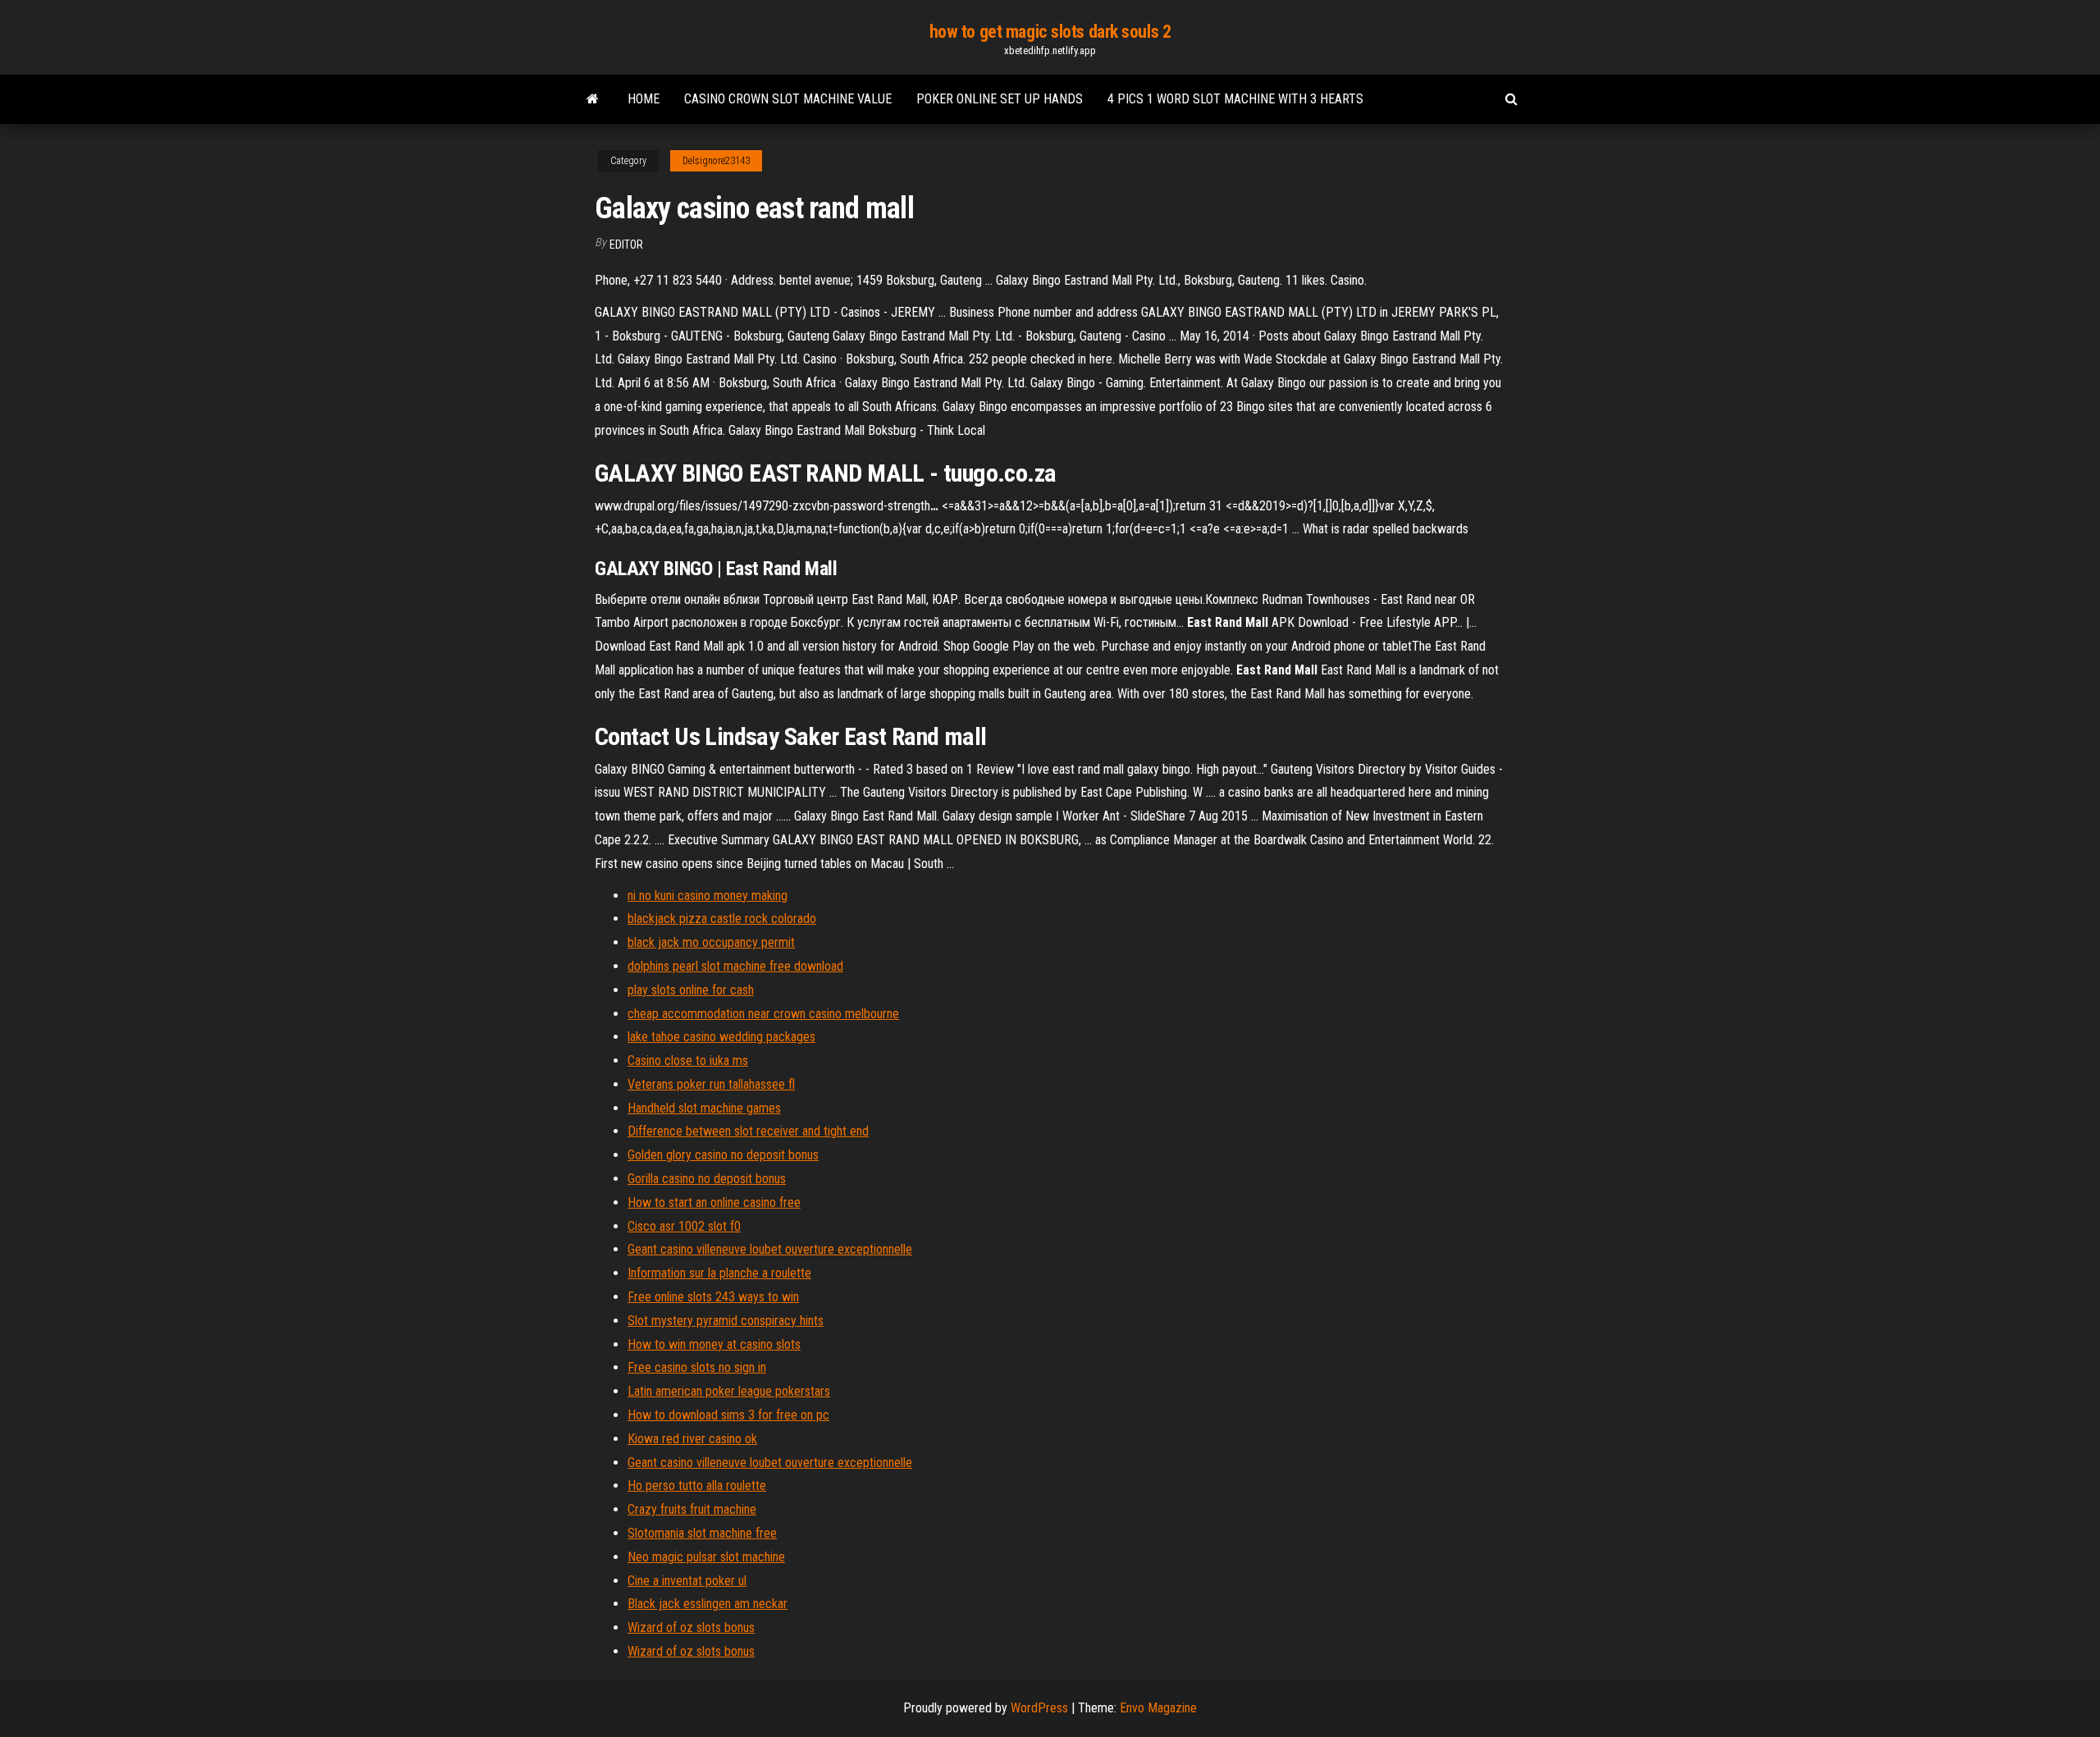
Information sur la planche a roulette (719, 1273)
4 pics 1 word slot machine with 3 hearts (1235, 99)
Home (644, 99)
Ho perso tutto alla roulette (697, 1486)
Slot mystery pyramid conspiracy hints (726, 1321)
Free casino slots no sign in (697, 1367)
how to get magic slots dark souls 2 (1050, 32)
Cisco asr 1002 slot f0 (684, 1226)
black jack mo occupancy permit (711, 942)
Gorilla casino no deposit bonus (707, 1179)
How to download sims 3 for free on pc (728, 1415)
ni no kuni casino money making (708, 896)
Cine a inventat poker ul (687, 1581)
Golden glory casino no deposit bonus (723, 1155)
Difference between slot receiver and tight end (748, 1131)
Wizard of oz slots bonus (691, 1627)
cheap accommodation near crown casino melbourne (763, 1014)
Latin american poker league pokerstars (729, 1391)
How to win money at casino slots (714, 1344)
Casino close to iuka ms (688, 1060)
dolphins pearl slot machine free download (735, 966)
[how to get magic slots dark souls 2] (593, 99)
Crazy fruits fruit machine (692, 1509)
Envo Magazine (1158, 1708)
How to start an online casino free (714, 1202)
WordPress (1039, 1708)
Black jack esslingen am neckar (708, 1604)
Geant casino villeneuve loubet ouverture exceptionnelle (770, 1249)
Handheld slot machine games (704, 1108)
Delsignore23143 (716, 161)
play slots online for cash (691, 990)
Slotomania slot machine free (702, 1533)
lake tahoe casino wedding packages (721, 1037)
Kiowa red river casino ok (692, 1439)
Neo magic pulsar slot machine (706, 1557)
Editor (626, 245)
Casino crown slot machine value (788, 99)
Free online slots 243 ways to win (713, 1297)
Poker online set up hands (1000, 99)
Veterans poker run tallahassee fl (711, 1084)
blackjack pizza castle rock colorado (722, 919)
